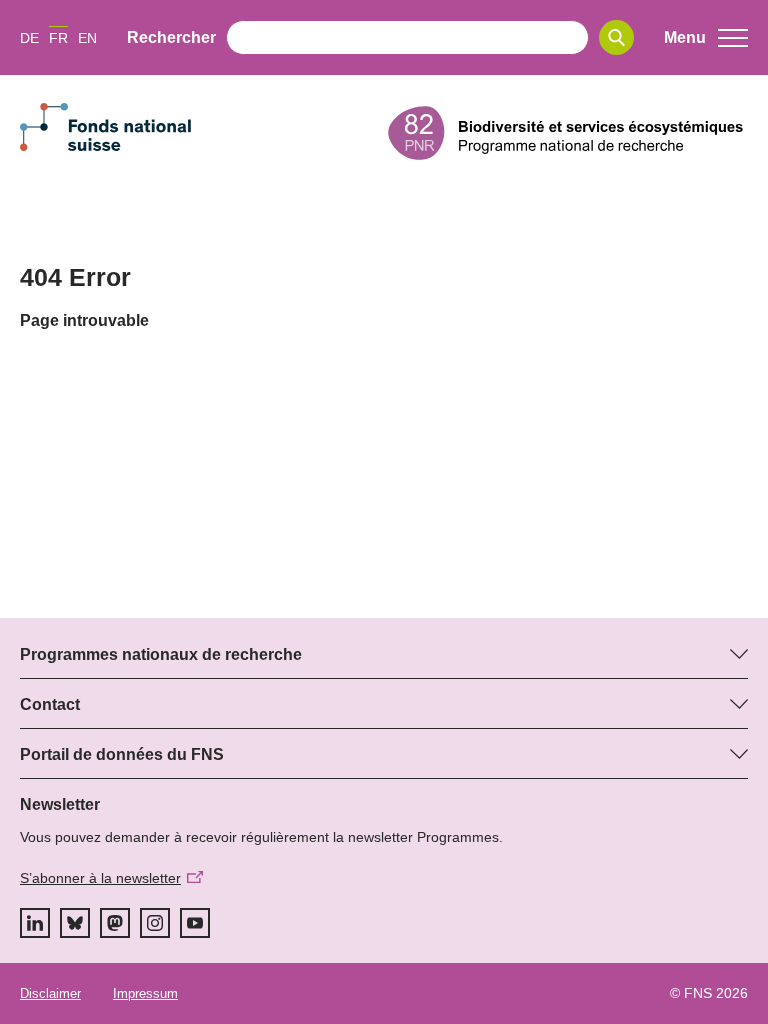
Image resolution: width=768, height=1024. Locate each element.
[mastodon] (115, 923)
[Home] (568, 133)
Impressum (145, 993)
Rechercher (171, 37)
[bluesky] (75, 923)
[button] (706, 38)
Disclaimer (50, 993)
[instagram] (155, 923)
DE (29, 38)
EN (87, 38)
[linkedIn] (35, 923)
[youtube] (195, 923)
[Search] (616, 37)
